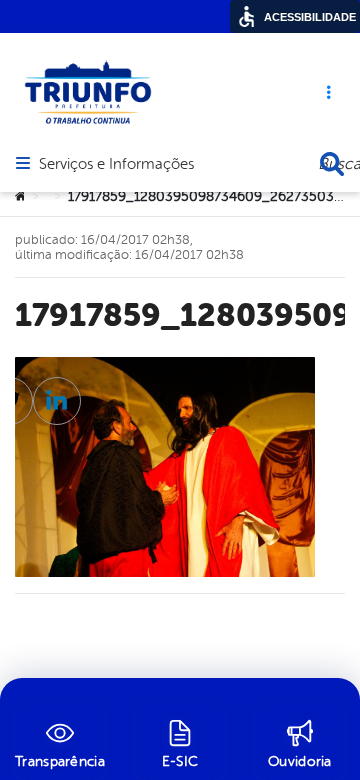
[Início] (21, 197)
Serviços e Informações (116, 165)
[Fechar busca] (332, 164)
